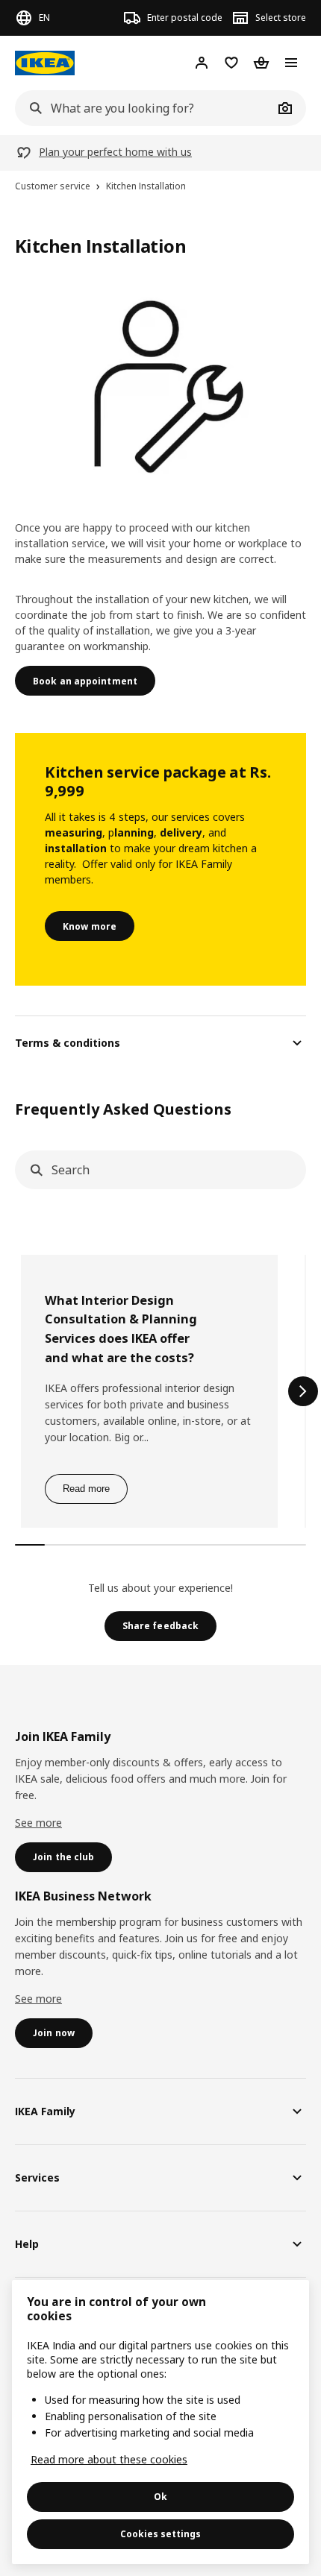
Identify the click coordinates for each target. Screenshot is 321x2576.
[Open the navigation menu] (291, 63)
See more (38, 1823)
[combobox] (144, 108)
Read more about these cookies (109, 2459)
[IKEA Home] (45, 63)
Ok (160, 2497)
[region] (160, 2422)
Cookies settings (160, 2534)
